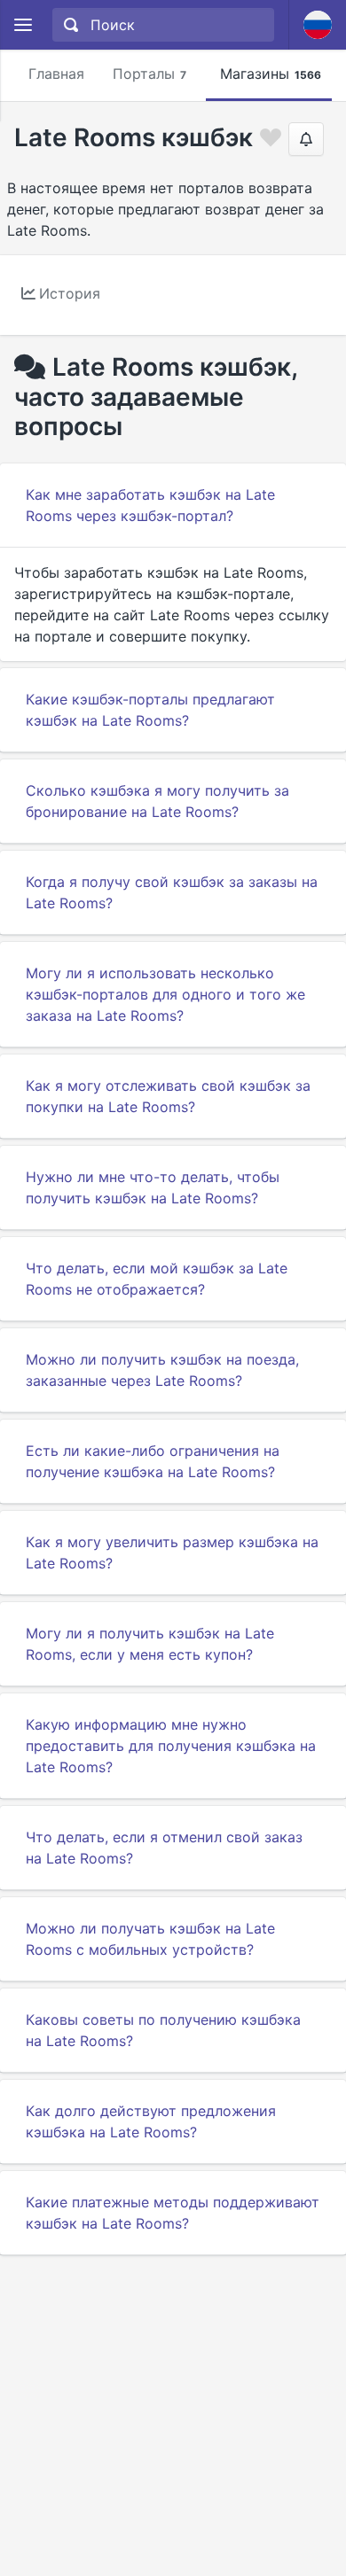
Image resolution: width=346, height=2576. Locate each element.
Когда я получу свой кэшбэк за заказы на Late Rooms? (172, 892)
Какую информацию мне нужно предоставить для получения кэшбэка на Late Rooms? (171, 1746)
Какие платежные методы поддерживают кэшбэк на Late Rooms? (173, 2213)
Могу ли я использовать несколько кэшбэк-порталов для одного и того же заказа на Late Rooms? (165, 994)
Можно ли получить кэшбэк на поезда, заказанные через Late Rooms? (162, 1370)
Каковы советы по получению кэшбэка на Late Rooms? (163, 2030)
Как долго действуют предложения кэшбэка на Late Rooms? (151, 2121)
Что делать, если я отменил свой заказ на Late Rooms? (164, 1848)
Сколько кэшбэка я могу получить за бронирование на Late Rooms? (157, 801)
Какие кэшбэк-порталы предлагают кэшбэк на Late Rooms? (150, 710)
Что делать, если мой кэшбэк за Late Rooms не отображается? (157, 1279)
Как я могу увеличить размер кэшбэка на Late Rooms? (172, 1553)
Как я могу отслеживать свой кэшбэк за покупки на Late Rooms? (168, 1096)
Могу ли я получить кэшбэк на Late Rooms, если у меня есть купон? (150, 1644)
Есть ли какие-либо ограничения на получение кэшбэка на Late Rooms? (153, 1461)
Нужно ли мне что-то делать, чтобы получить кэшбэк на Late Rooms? (153, 1187)
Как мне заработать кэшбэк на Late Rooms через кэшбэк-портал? (150, 505)
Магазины (271, 74)
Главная (56, 74)
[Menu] (23, 25)
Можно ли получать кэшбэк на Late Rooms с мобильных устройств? (150, 1939)
